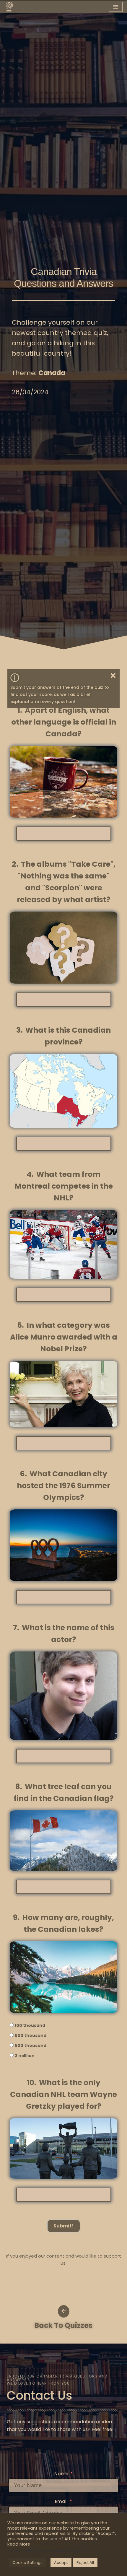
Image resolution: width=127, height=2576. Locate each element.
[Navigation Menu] (116, 7)
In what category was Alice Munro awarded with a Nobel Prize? (64, 1337)
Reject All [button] (85, 2563)
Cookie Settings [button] (27, 2563)
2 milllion (25, 2056)
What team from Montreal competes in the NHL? (64, 1186)
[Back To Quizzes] (64, 2311)
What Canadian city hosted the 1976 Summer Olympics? (63, 1486)
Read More (19, 2544)
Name (61, 2474)
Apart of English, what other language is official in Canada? (64, 722)
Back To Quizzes (63, 2325)
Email (61, 2501)
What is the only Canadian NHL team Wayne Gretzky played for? (63, 2094)
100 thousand (30, 2025)
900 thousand (31, 2045)
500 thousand (31, 2035)
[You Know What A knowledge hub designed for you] (9, 7)
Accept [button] (61, 2563)
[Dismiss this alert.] (113, 676)
